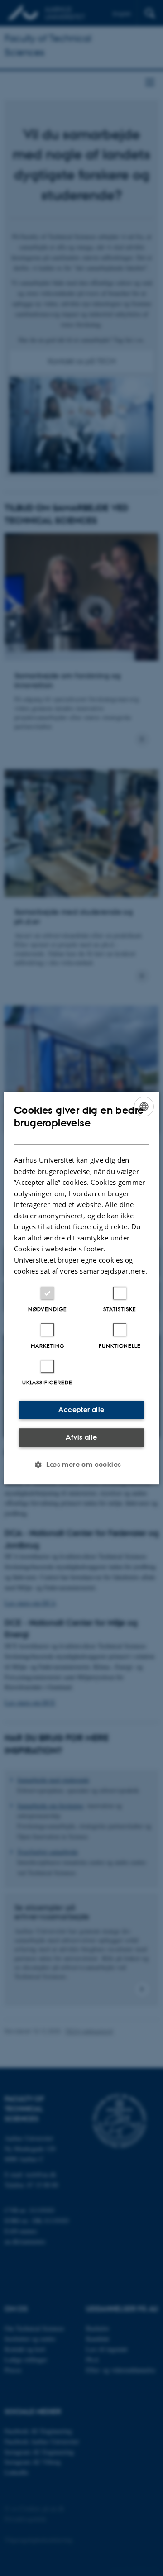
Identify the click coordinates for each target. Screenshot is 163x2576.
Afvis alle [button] (81, 1437)
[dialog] (81, 1288)
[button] (81, 1465)
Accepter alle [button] (81, 1410)
